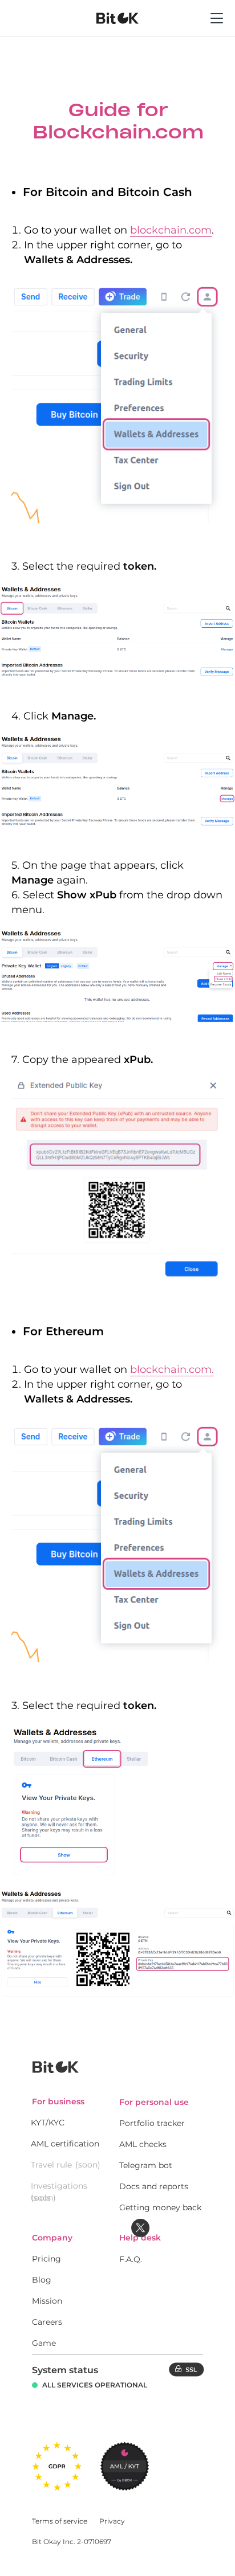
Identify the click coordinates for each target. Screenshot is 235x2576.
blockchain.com (171, 230)
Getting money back (160, 2207)
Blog (42, 2280)
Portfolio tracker (152, 2123)
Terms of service (60, 2521)
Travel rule (51, 2165)
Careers (47, 2322)
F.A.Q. (131, 2259)
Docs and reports (154, 2186)
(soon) (88, 2165)
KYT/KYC (48, 2123)
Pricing (46, 2259)
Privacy (112, 2521)
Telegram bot (146, 2165)
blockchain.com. (172, 1369)
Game (44, 2343)
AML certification (65, 2144)
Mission (47, 2301)
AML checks (143, 2144)
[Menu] (217, 31)
